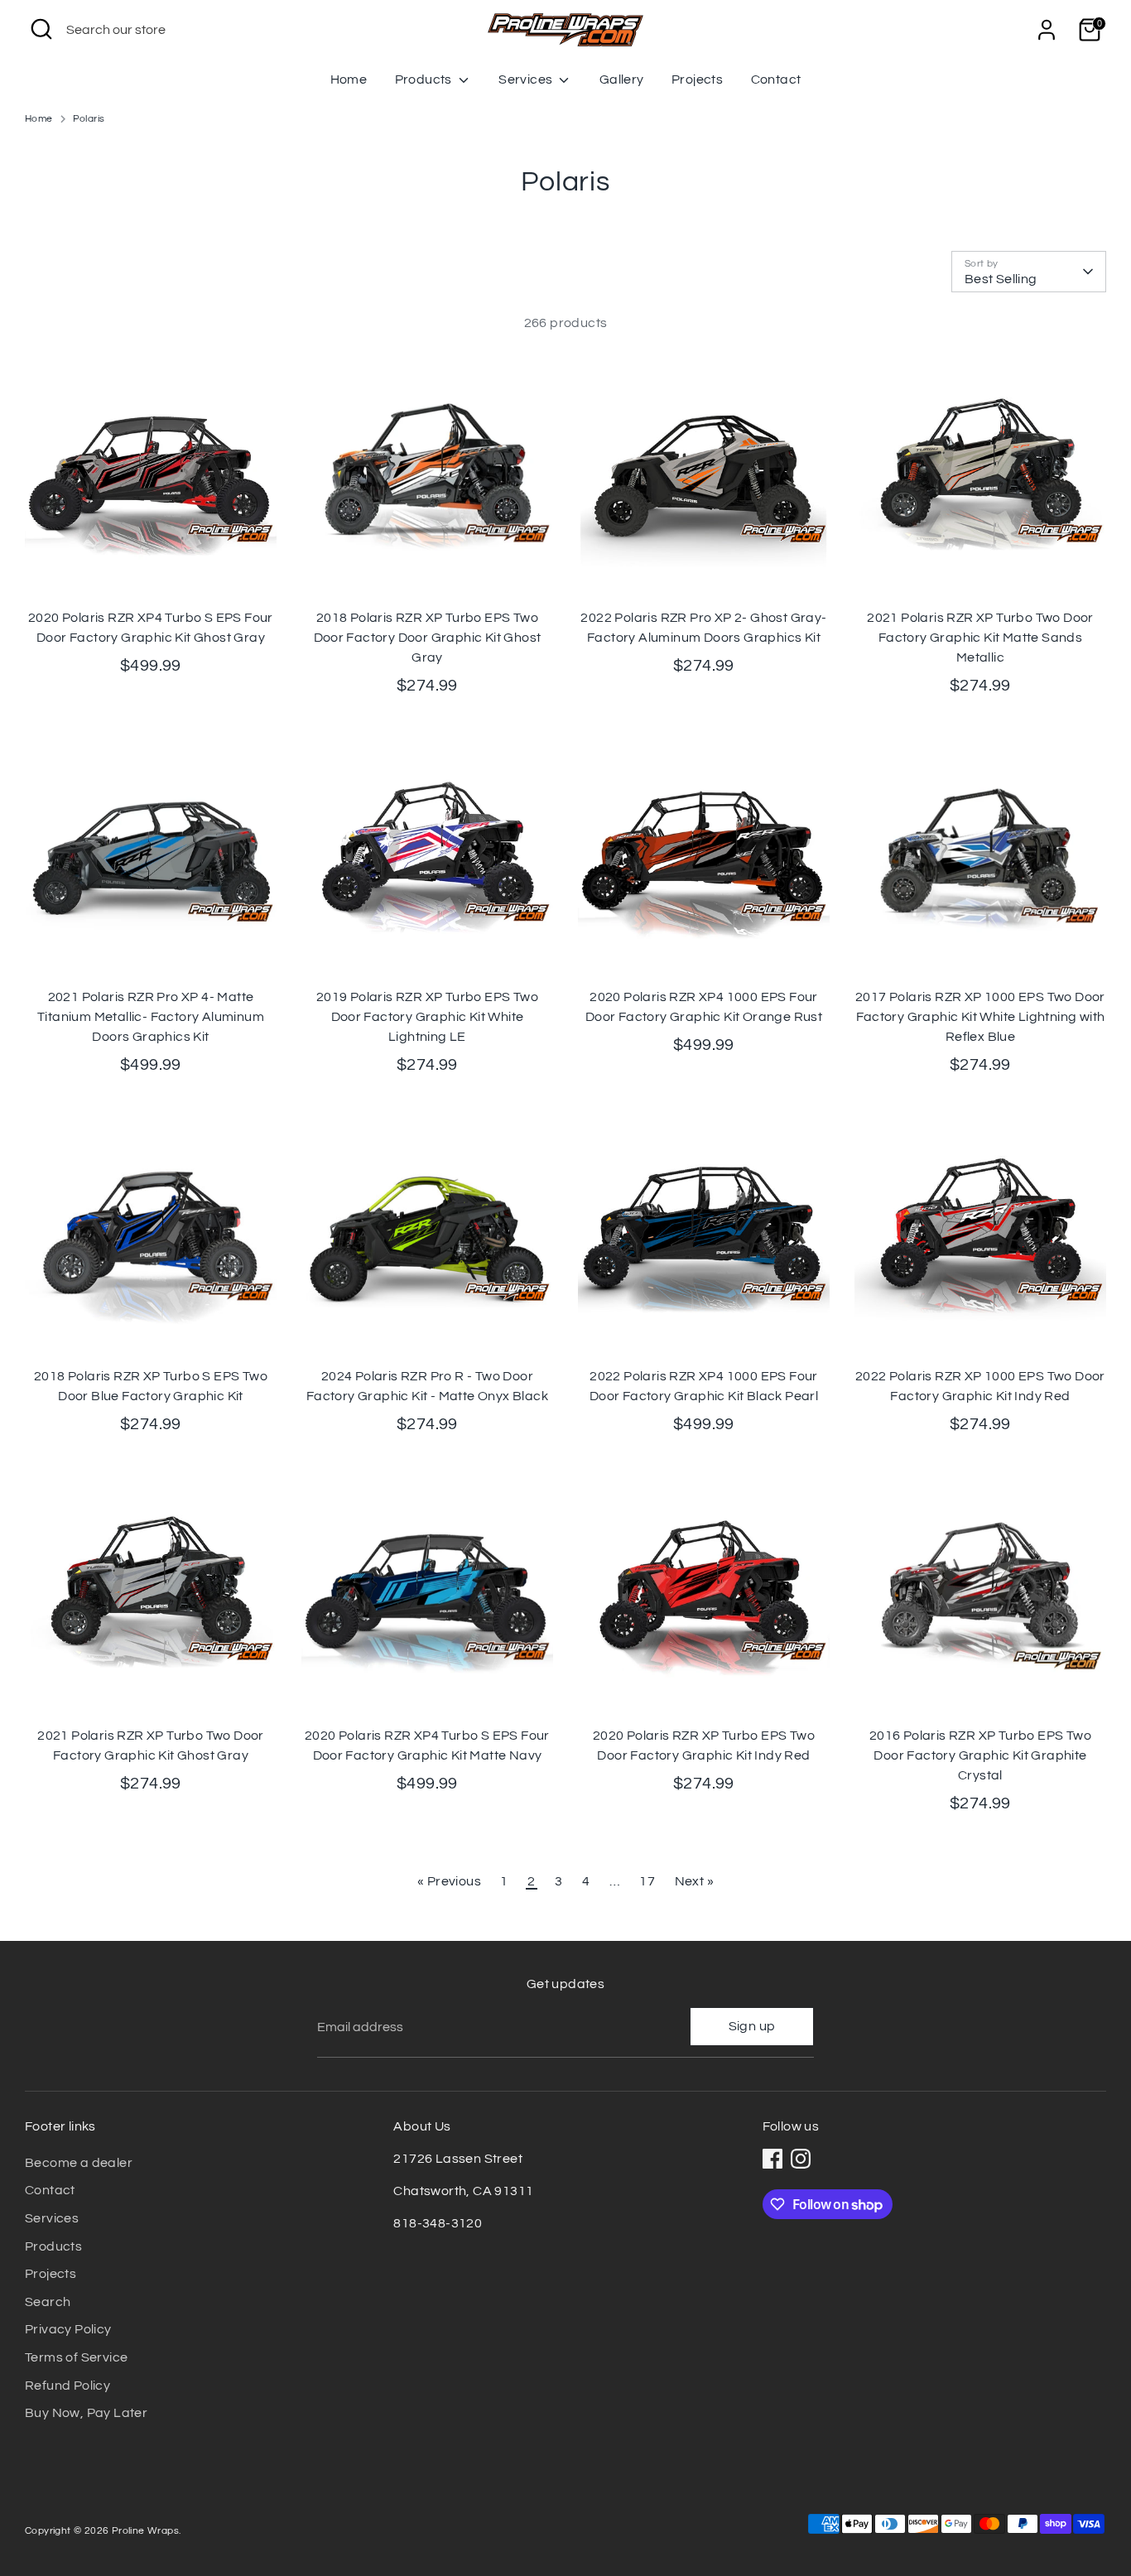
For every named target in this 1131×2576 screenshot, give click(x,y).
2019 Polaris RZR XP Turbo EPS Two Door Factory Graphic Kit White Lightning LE (427, 1017)
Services (527, 79)
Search (48, 2302)
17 (647, 1881)
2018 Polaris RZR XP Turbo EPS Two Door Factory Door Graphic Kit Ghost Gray (428, 638)
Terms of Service (76, 2357)
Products (425, 79)
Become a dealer (79, 2163)
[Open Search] (41, 29)
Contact (776, 79)
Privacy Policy (68, 2329)
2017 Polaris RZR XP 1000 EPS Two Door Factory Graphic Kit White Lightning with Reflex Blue (980, 1017)
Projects (697, 79)
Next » (694, 1881)
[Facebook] (772, 2159)
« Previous (449, 1881)
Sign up (752, 2026)
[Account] (1047, 30)
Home (349, 79)
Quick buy (152, 574)
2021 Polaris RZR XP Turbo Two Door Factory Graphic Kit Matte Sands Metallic (980, 638)
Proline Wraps (145, 2531)
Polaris (89, 119)
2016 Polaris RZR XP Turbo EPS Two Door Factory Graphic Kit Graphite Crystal (980, 1755)
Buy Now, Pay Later (86, 2413)
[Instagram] (801, 2159)
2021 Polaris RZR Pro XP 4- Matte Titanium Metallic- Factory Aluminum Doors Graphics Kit (151, 1017)
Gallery (622, 79)
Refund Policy (67, 2386)
